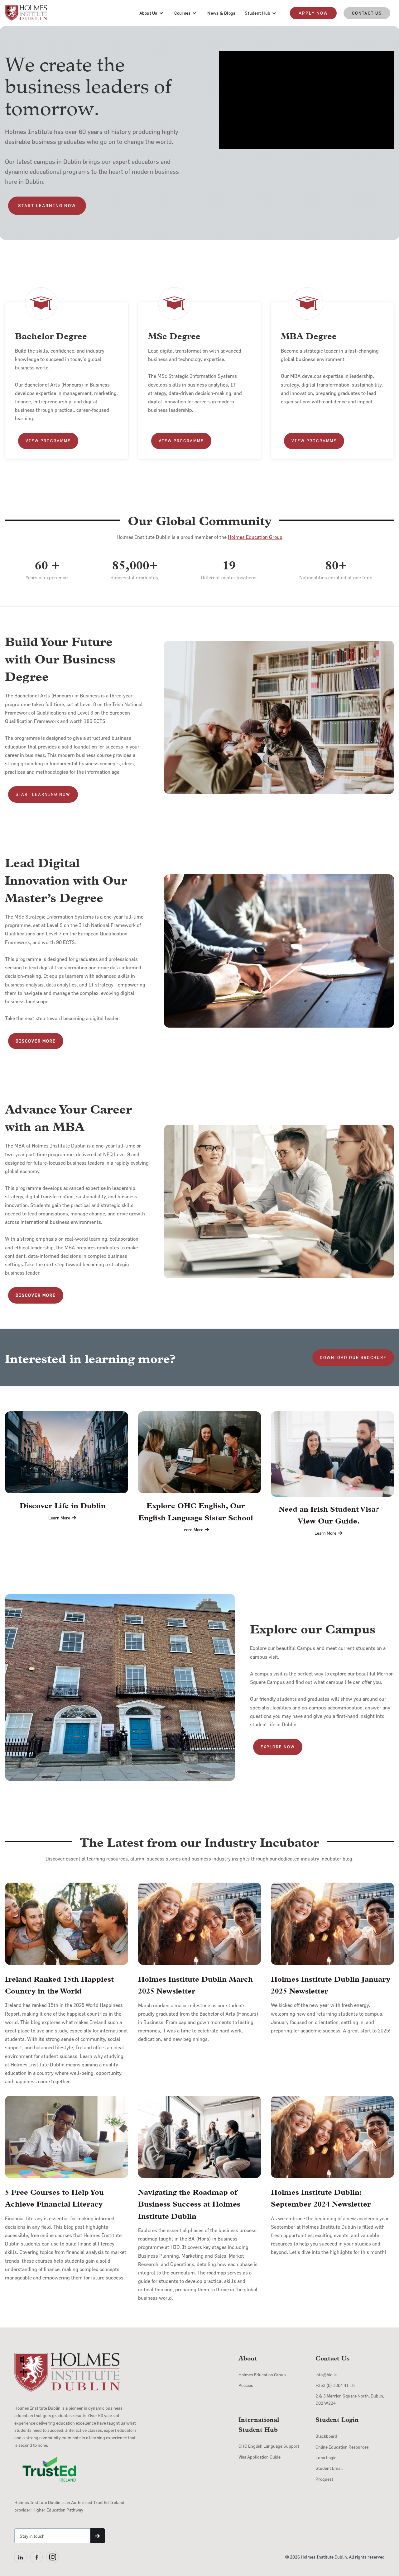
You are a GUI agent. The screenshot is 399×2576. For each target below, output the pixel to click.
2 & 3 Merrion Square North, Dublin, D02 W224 (350, 2399)
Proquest (324, 2479)
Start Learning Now (47, 205)
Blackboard (326, 2436)
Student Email (329, 2468)
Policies (246, 2385)
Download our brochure (353, 1357)
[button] (152, 13)
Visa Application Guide (260, 2457)
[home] (26, 13)
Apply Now (313, 13)
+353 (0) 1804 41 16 (335, 2385)
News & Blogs (221, 13)
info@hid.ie (326, 2375)
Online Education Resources (342, 2447)
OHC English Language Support (269, 2446)
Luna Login (326, 2457)
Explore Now (278, 1747)
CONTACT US (367, 13)
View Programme (48, 441)
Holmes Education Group (255, 537)
